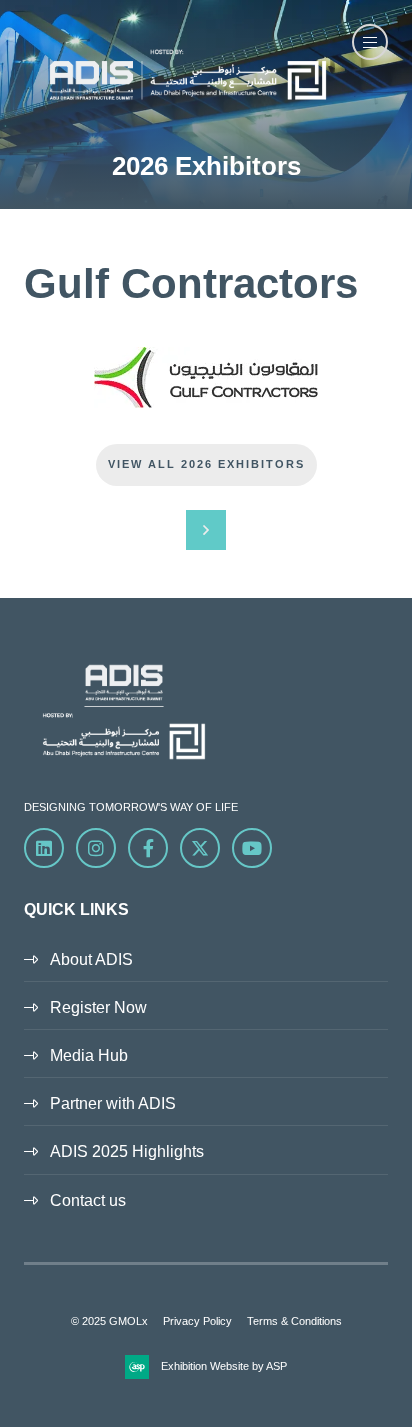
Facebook (148, 848)
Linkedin (44, 848)
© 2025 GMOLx (109, 1321)
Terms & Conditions (294, 1321)
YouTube (252, 848)
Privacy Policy (197, 1321)
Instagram (96, 848)
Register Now (98, 1007)
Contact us (88, 1200)
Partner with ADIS (113, 1103)
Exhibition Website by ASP (224, 1366)
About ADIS (91, 959)
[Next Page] (206, 530)
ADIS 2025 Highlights (127, 1151)
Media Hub (89, 1055)
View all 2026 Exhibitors (206, 464)
